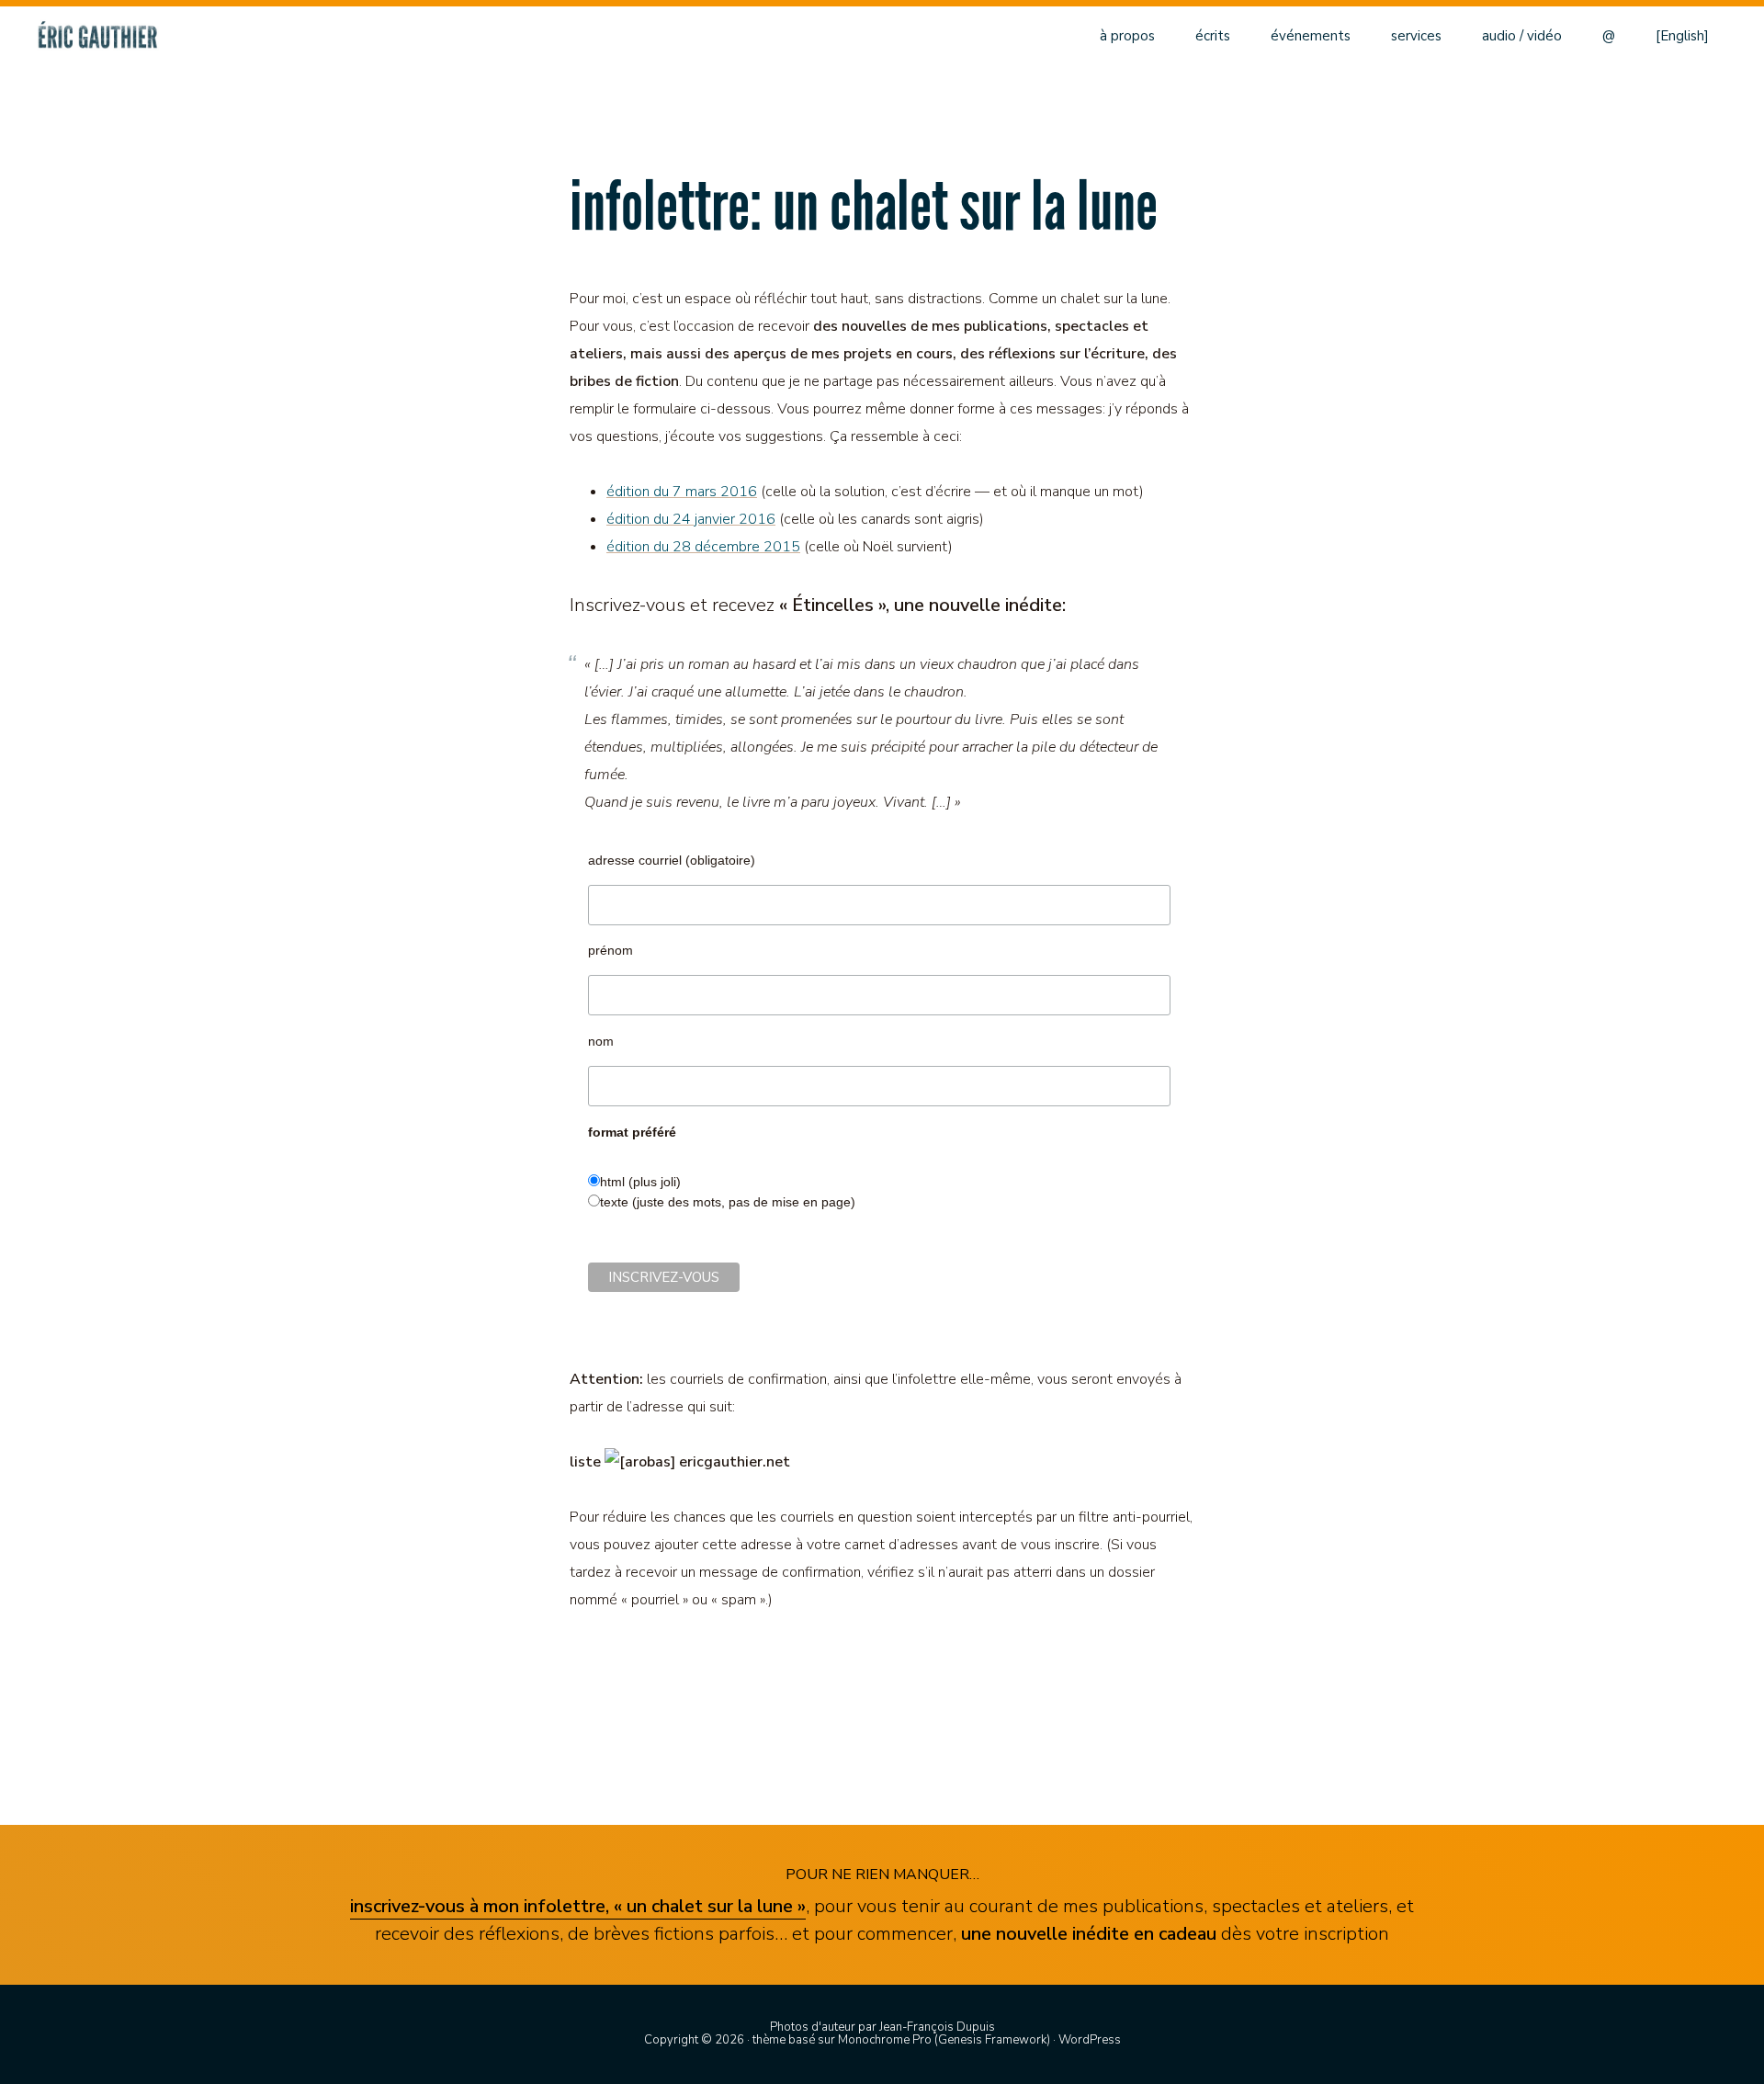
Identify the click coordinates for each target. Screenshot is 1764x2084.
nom (601, 1041)
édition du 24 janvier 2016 (691, 519)
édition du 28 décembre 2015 (703, 547)
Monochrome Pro (885, 2040)
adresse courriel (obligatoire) (672, 860)
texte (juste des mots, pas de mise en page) (728, 1202)
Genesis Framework (992, 2040)
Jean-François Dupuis (937, 2027)
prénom (611, 950)
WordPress (1090, 2040)
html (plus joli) (640, 1182)
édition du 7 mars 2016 (682, 492)
